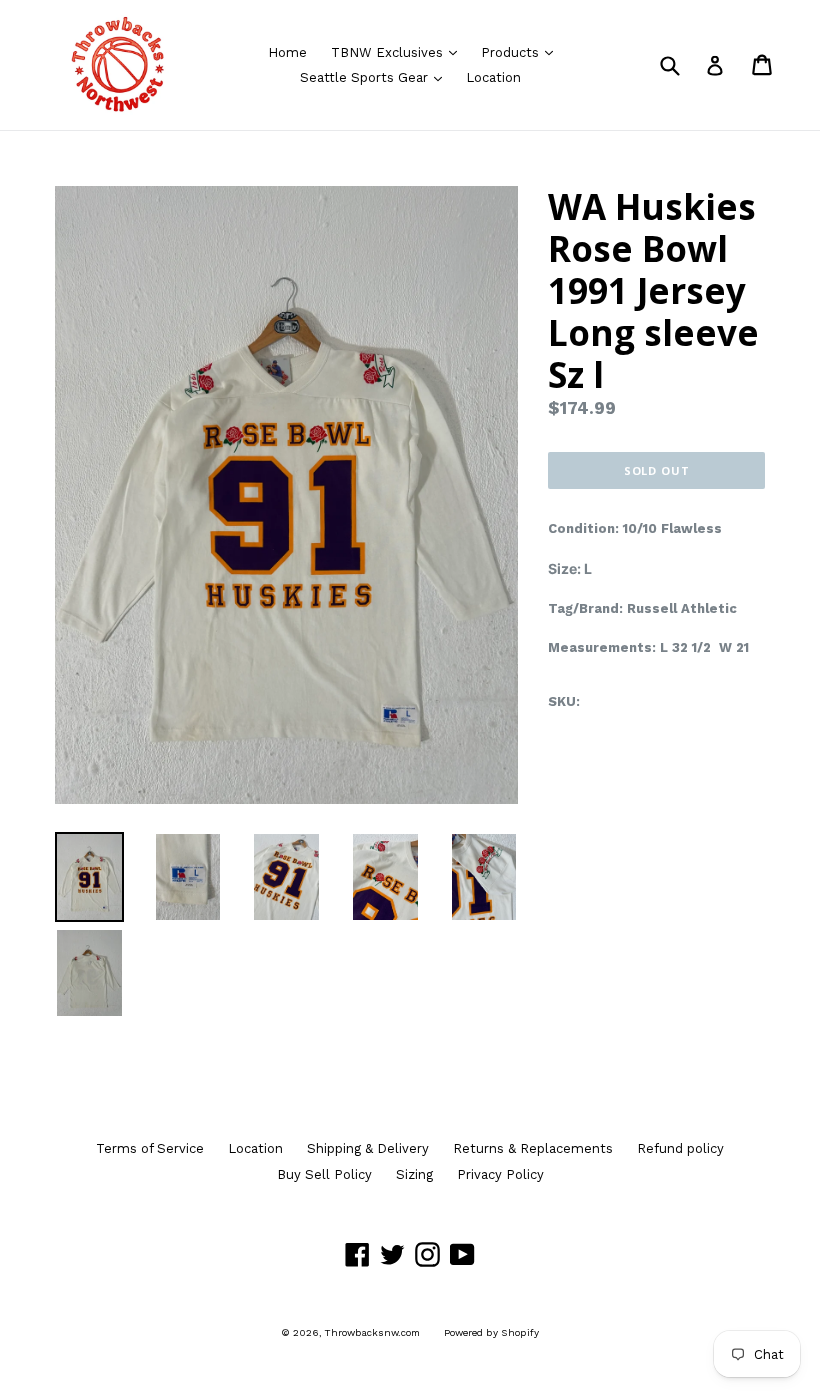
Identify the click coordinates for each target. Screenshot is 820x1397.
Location (493, 77)
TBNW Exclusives (399, 52)
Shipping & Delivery (368, 1148)
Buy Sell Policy (324, 1174)
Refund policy (680, 1148)
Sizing (414, 1174)
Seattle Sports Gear (376, 77)
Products (522, 52)
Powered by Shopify (491, 1332)
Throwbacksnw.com (372, 1332)
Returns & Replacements (533, 1148)
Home (287, 52)
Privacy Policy (500, 1174)
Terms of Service (150, 1148)
